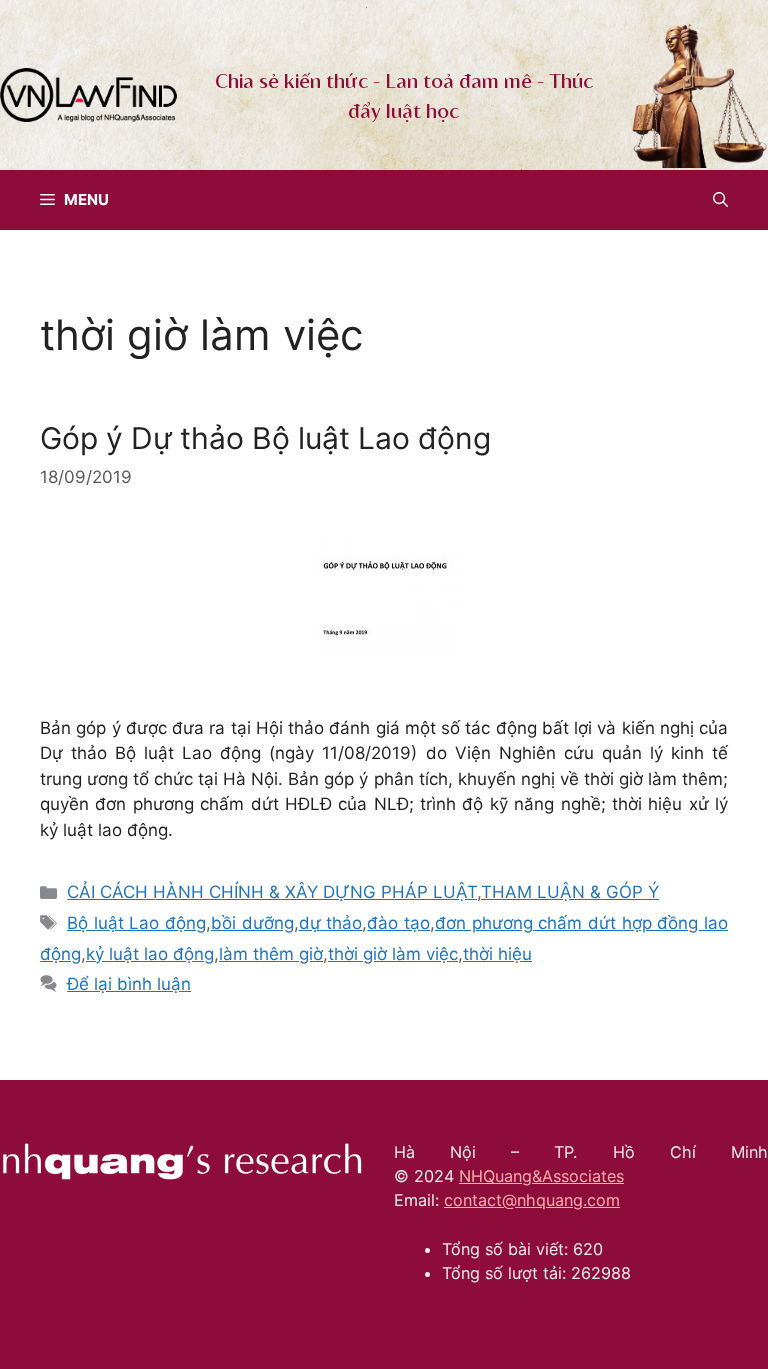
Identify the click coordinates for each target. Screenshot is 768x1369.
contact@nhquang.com (532, 1200)
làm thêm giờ (271, 954)
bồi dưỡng (252, 923)
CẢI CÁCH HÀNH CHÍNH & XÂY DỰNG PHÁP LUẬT (272, 892)
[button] (720, 200)
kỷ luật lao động (150, 954)
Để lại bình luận (129, 984)
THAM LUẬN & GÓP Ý (570, 892)
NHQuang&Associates (541, 1176)
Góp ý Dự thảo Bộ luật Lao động (265, 438)
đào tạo (398, 923)
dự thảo (331, 923)
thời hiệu (497, 954)
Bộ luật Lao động (136, 923)
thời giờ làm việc (393, 954)
